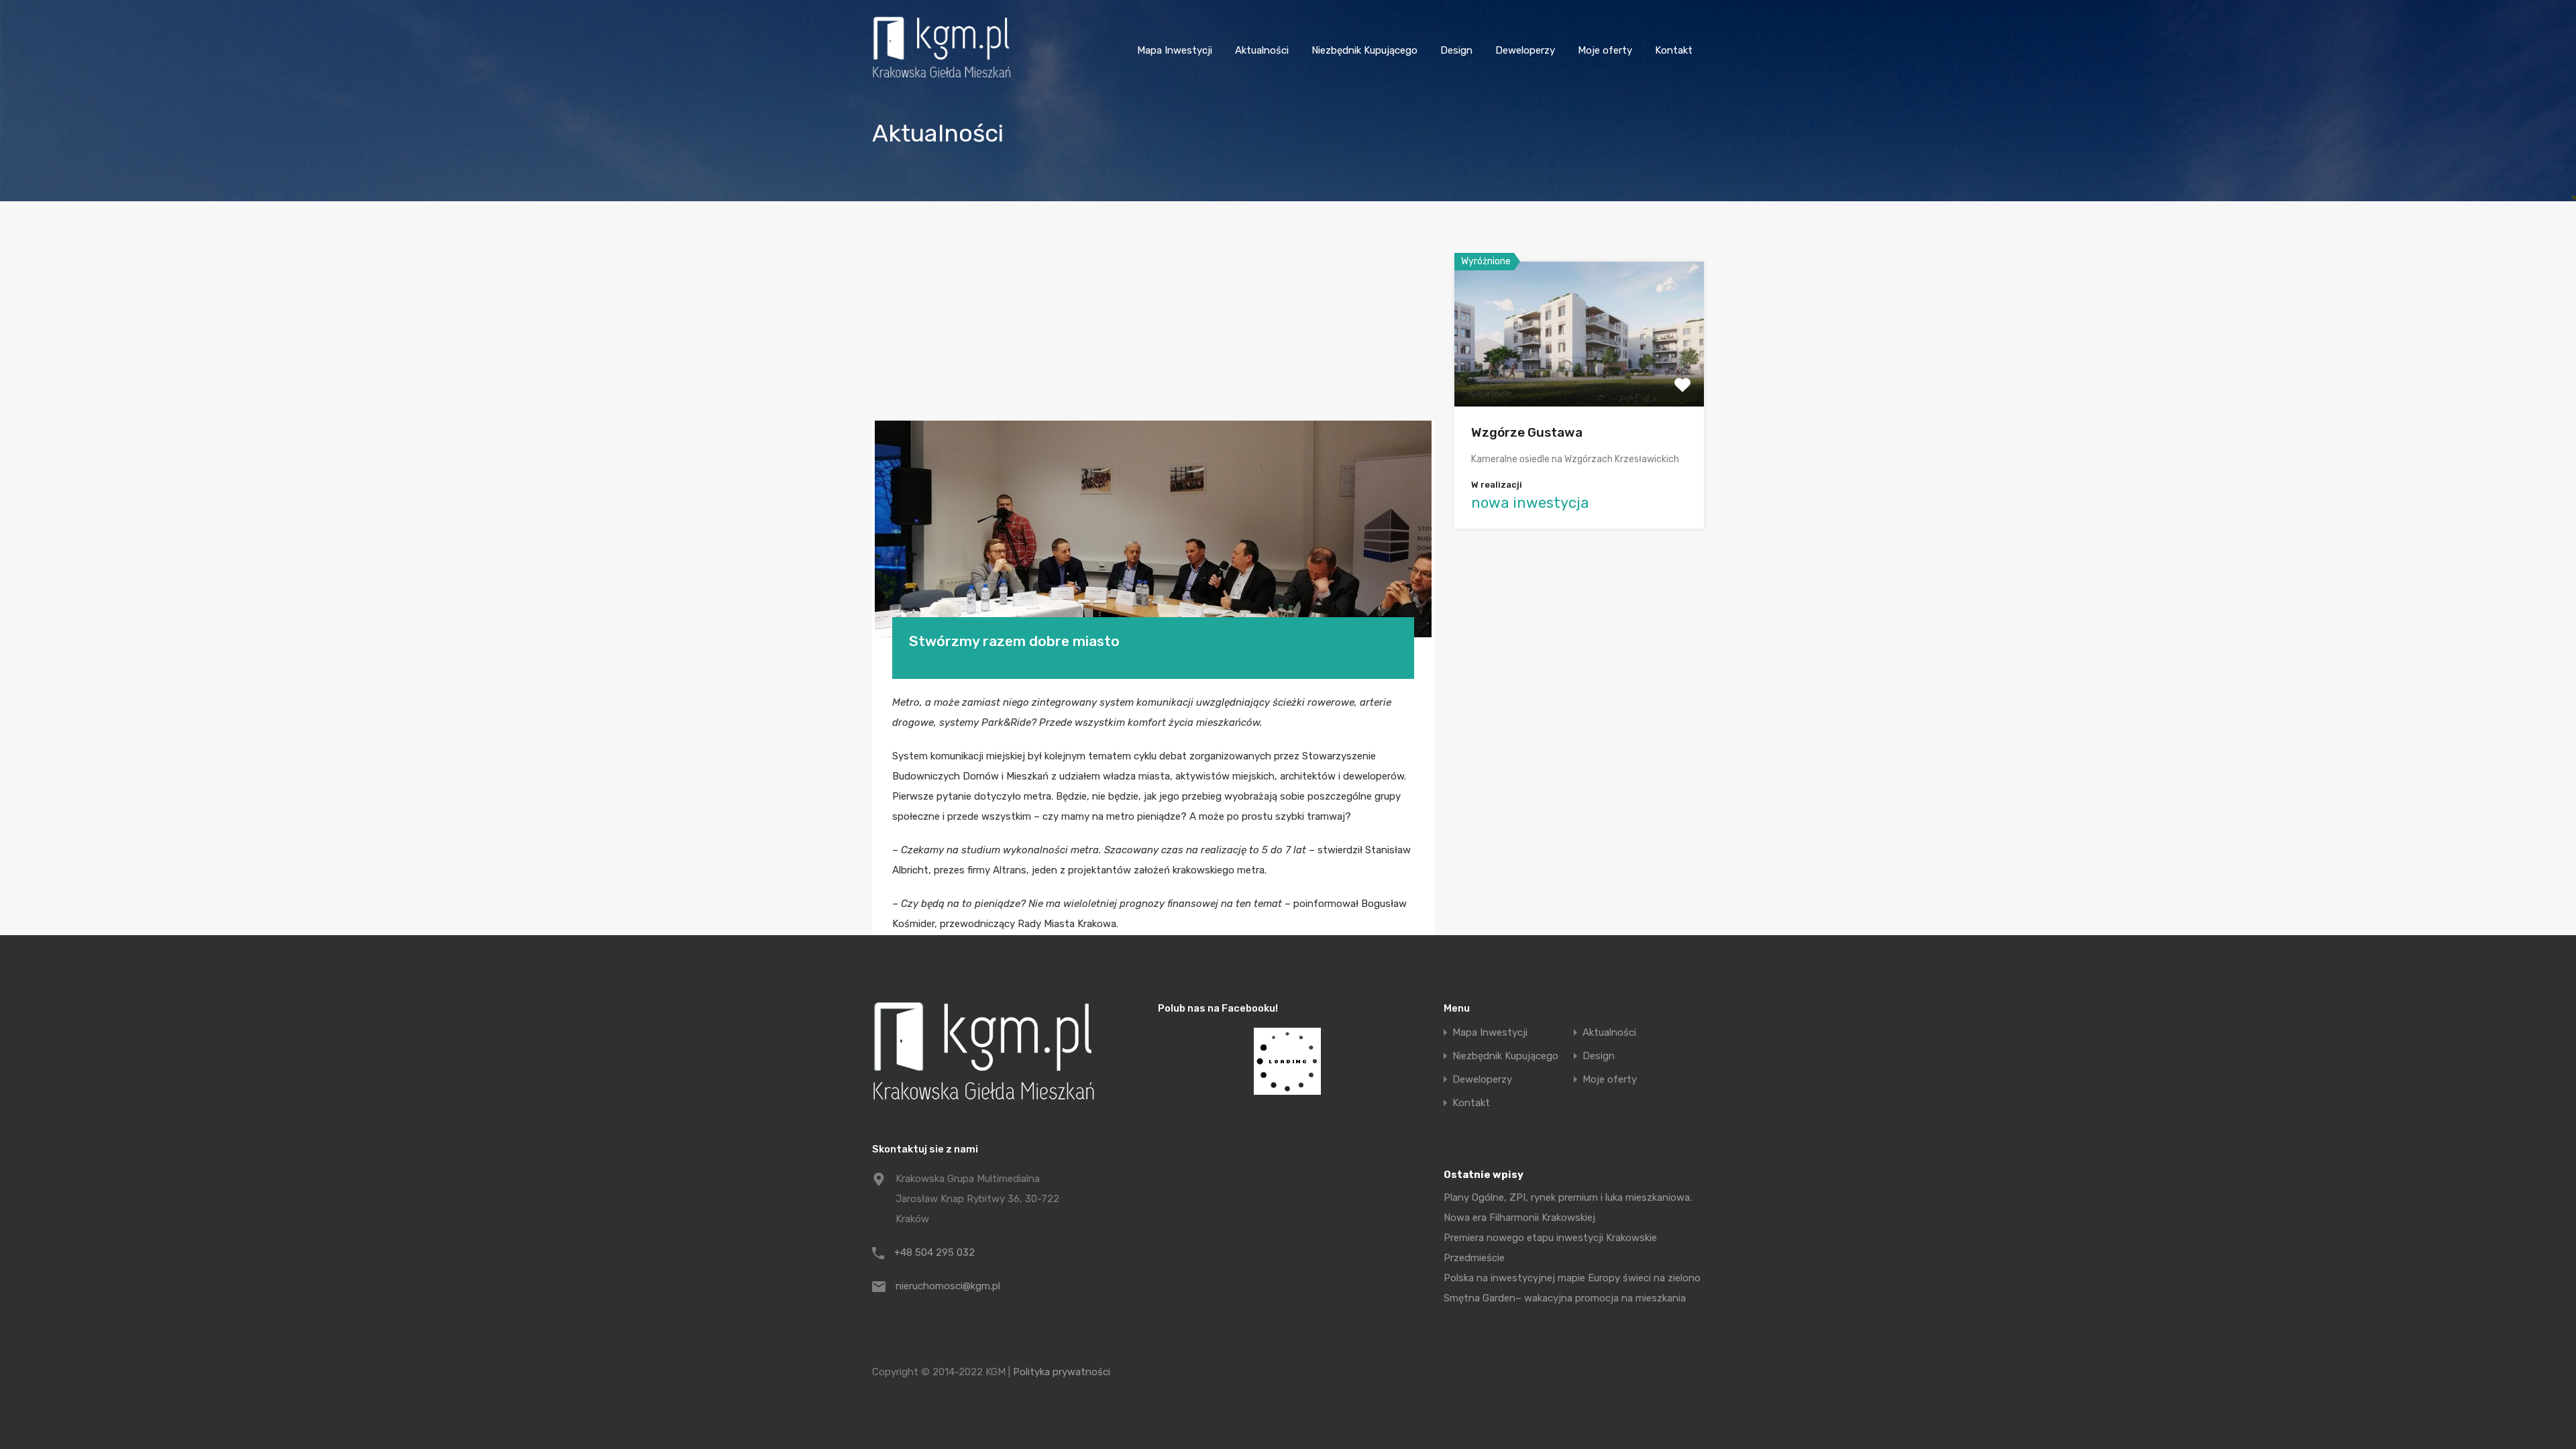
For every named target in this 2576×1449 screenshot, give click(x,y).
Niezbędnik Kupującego (1364, 50)
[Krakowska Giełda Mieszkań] (942, 78)
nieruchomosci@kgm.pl (948, 1286)
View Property (1579, 377)
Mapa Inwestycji (1175, 50)
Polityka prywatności (1062, 1372)
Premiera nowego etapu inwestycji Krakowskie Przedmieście (1550, 1248)
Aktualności (1262, 50)
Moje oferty (1605, 50)
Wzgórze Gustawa (1527, 432)
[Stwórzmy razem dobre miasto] (1153, 529)
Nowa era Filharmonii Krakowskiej (1519, 1218)
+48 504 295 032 (934, 1252)
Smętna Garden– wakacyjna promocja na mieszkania (1565, 1298)
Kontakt (1674, 50)
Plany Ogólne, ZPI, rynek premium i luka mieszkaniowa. (1568, 1197)
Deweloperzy (1525, 50)
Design (1456, 50)
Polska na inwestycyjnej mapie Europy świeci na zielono (1572, 1278)
